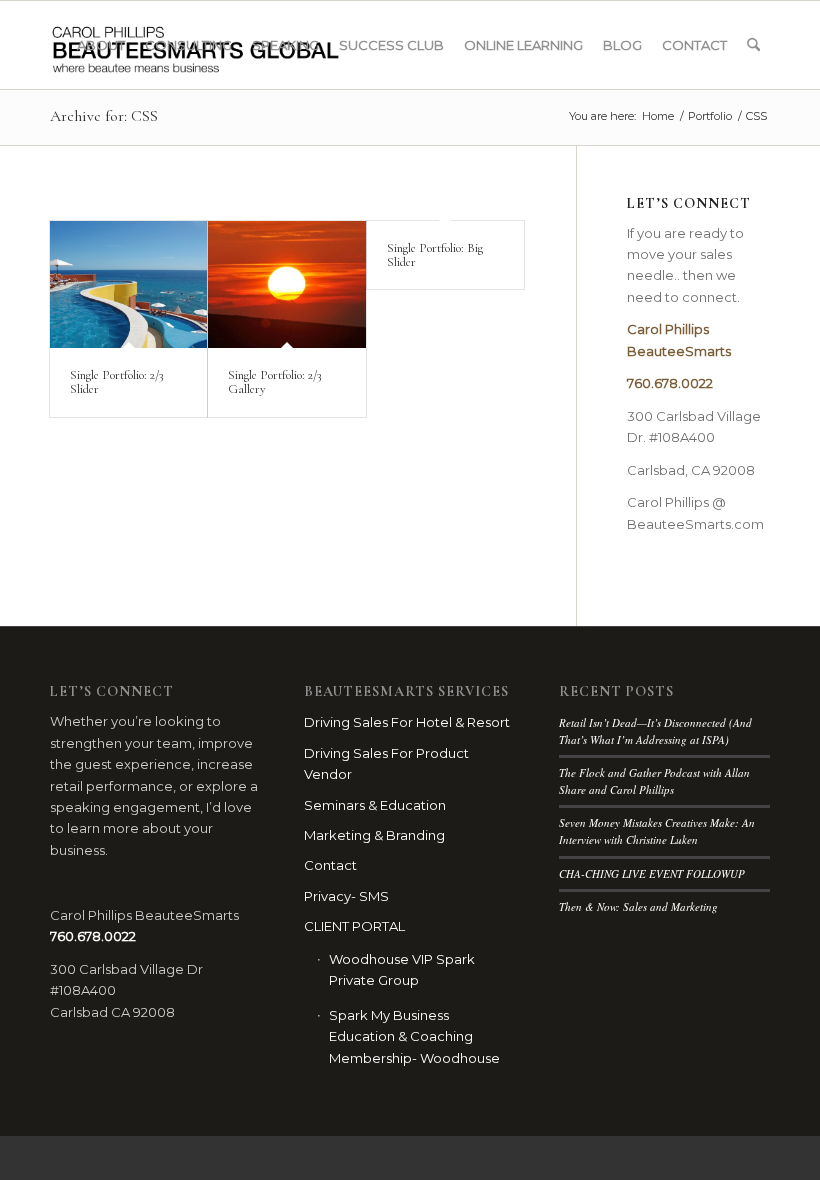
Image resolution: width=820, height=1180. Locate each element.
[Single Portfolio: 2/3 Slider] (128, 284)
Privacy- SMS (346, 896)
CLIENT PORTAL (354, 926)
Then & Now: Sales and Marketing (638, 906)
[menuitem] (101, 45)
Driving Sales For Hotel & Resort (407, 722)
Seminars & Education (375, 805)
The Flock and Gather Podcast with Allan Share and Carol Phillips (654, 781)
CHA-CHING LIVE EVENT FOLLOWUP (652, 873)
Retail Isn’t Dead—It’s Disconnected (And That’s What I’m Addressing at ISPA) (655, 731)
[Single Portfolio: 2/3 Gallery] (286, 284)
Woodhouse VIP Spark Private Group (402, 969)
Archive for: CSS (104, 116)
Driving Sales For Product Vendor (386, 763)
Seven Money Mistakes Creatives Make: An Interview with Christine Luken (657, 831)
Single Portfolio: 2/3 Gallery (274, 382)
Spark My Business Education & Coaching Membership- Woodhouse (414, 1036)
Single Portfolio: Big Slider (435, 255)
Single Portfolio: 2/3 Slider (116, 382)
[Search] (753, 45)
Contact (330, 865)
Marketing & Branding (374, 835)
